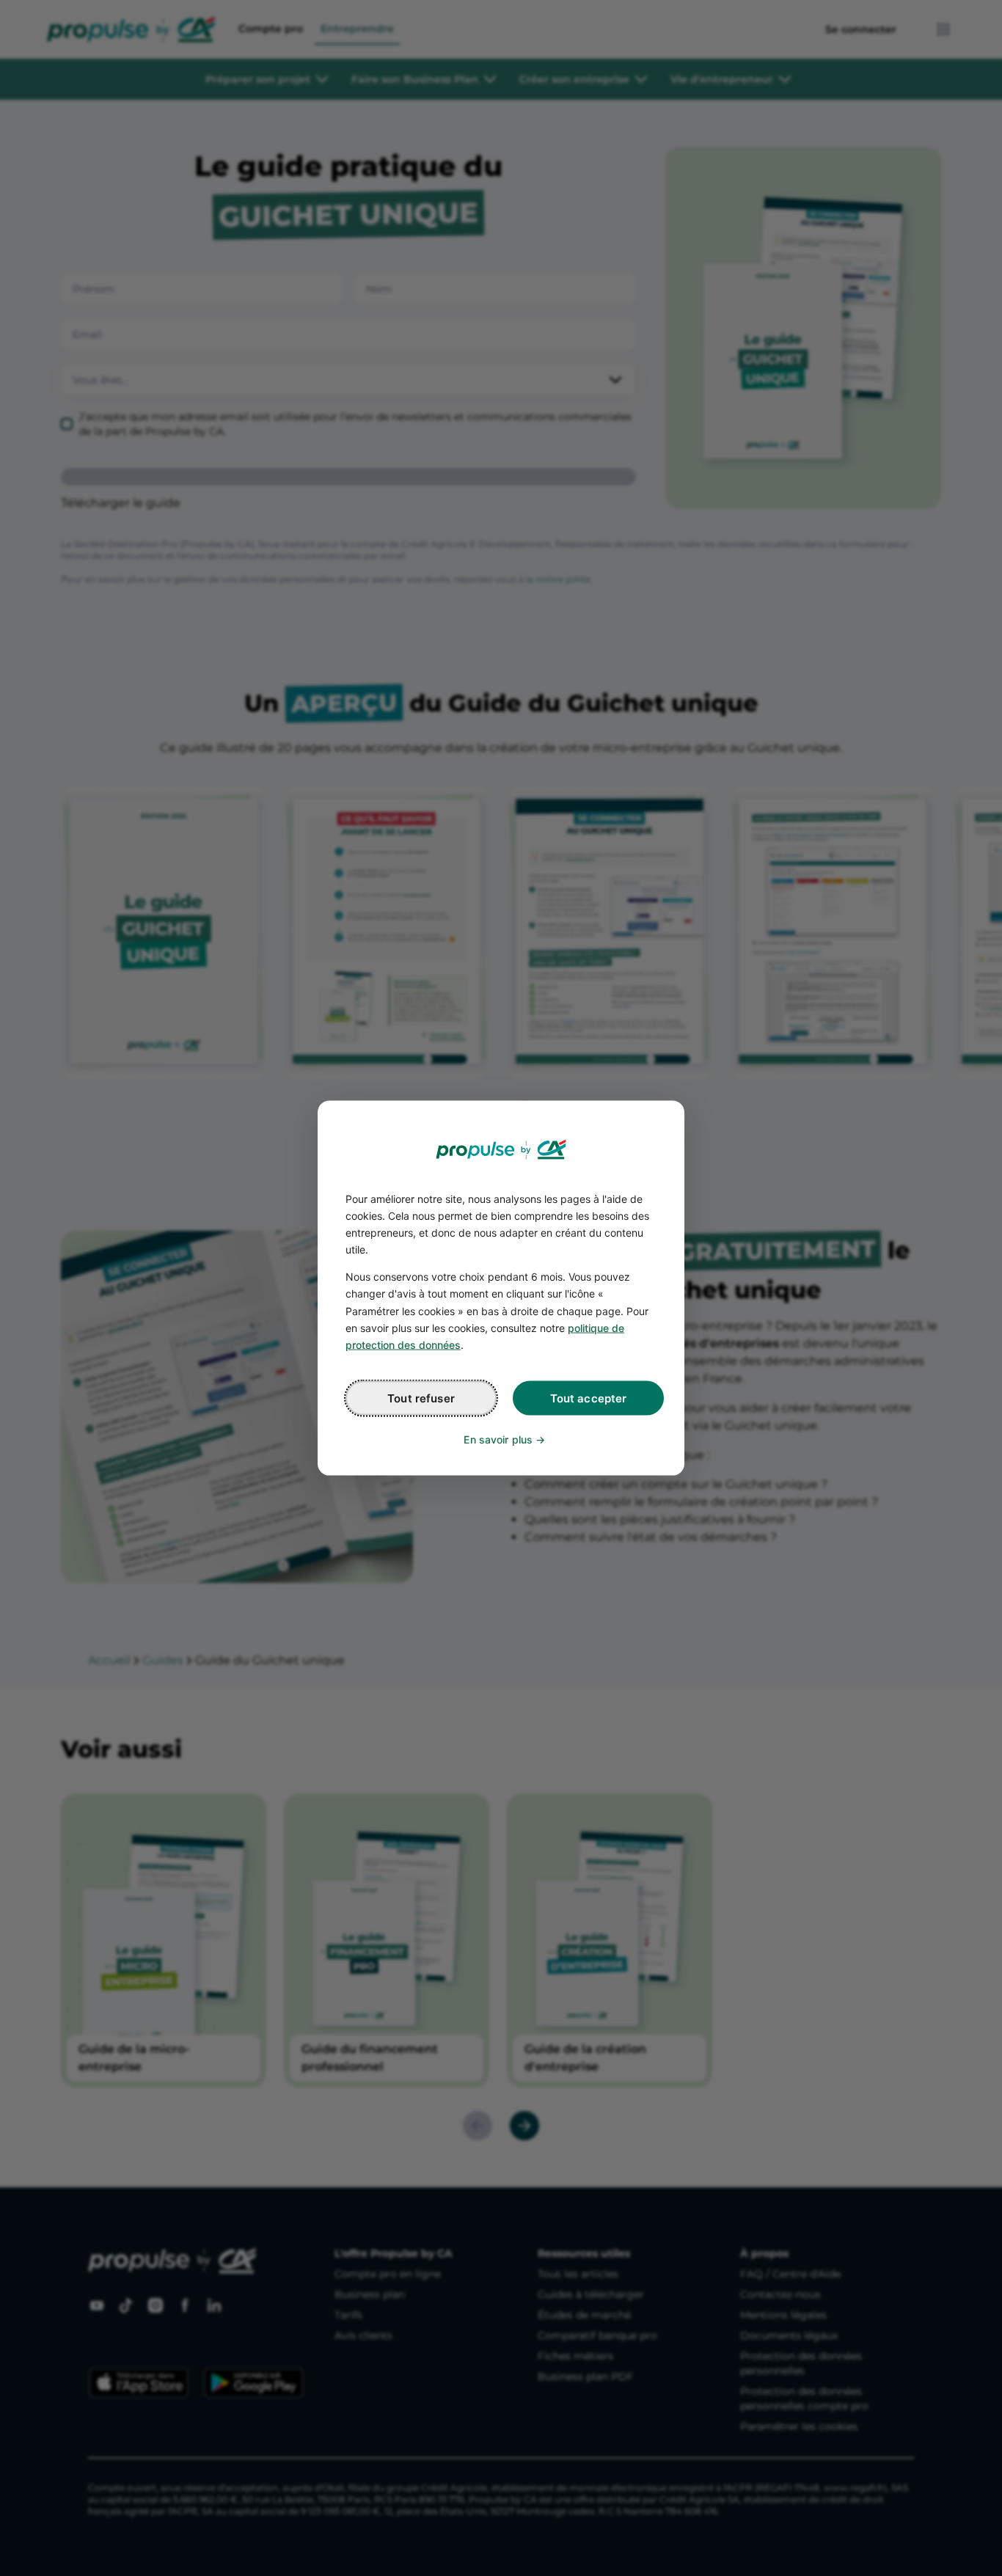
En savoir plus (498, 1439)
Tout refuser (421, 1398)
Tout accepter (589, 1398)
